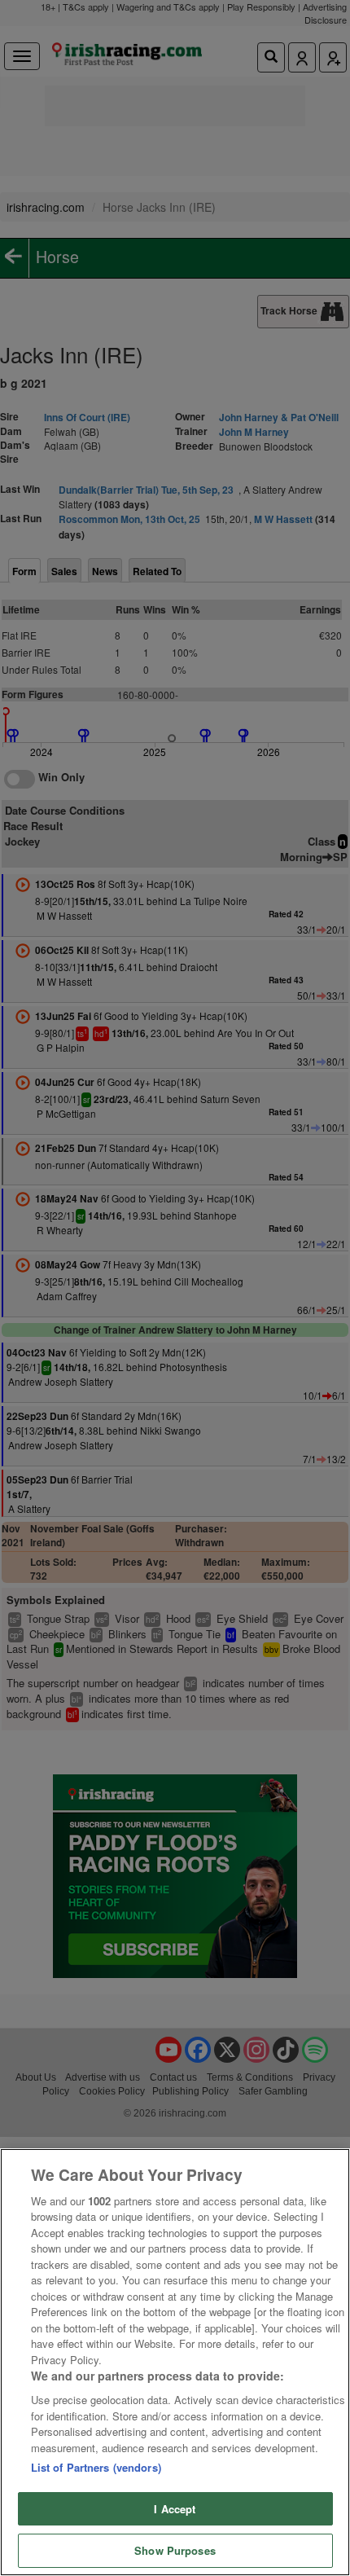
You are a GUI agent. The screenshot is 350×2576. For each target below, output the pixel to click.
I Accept (175, 2509)
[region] (175, 2362)
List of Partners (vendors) (96, 2467)
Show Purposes (175, 2550)
